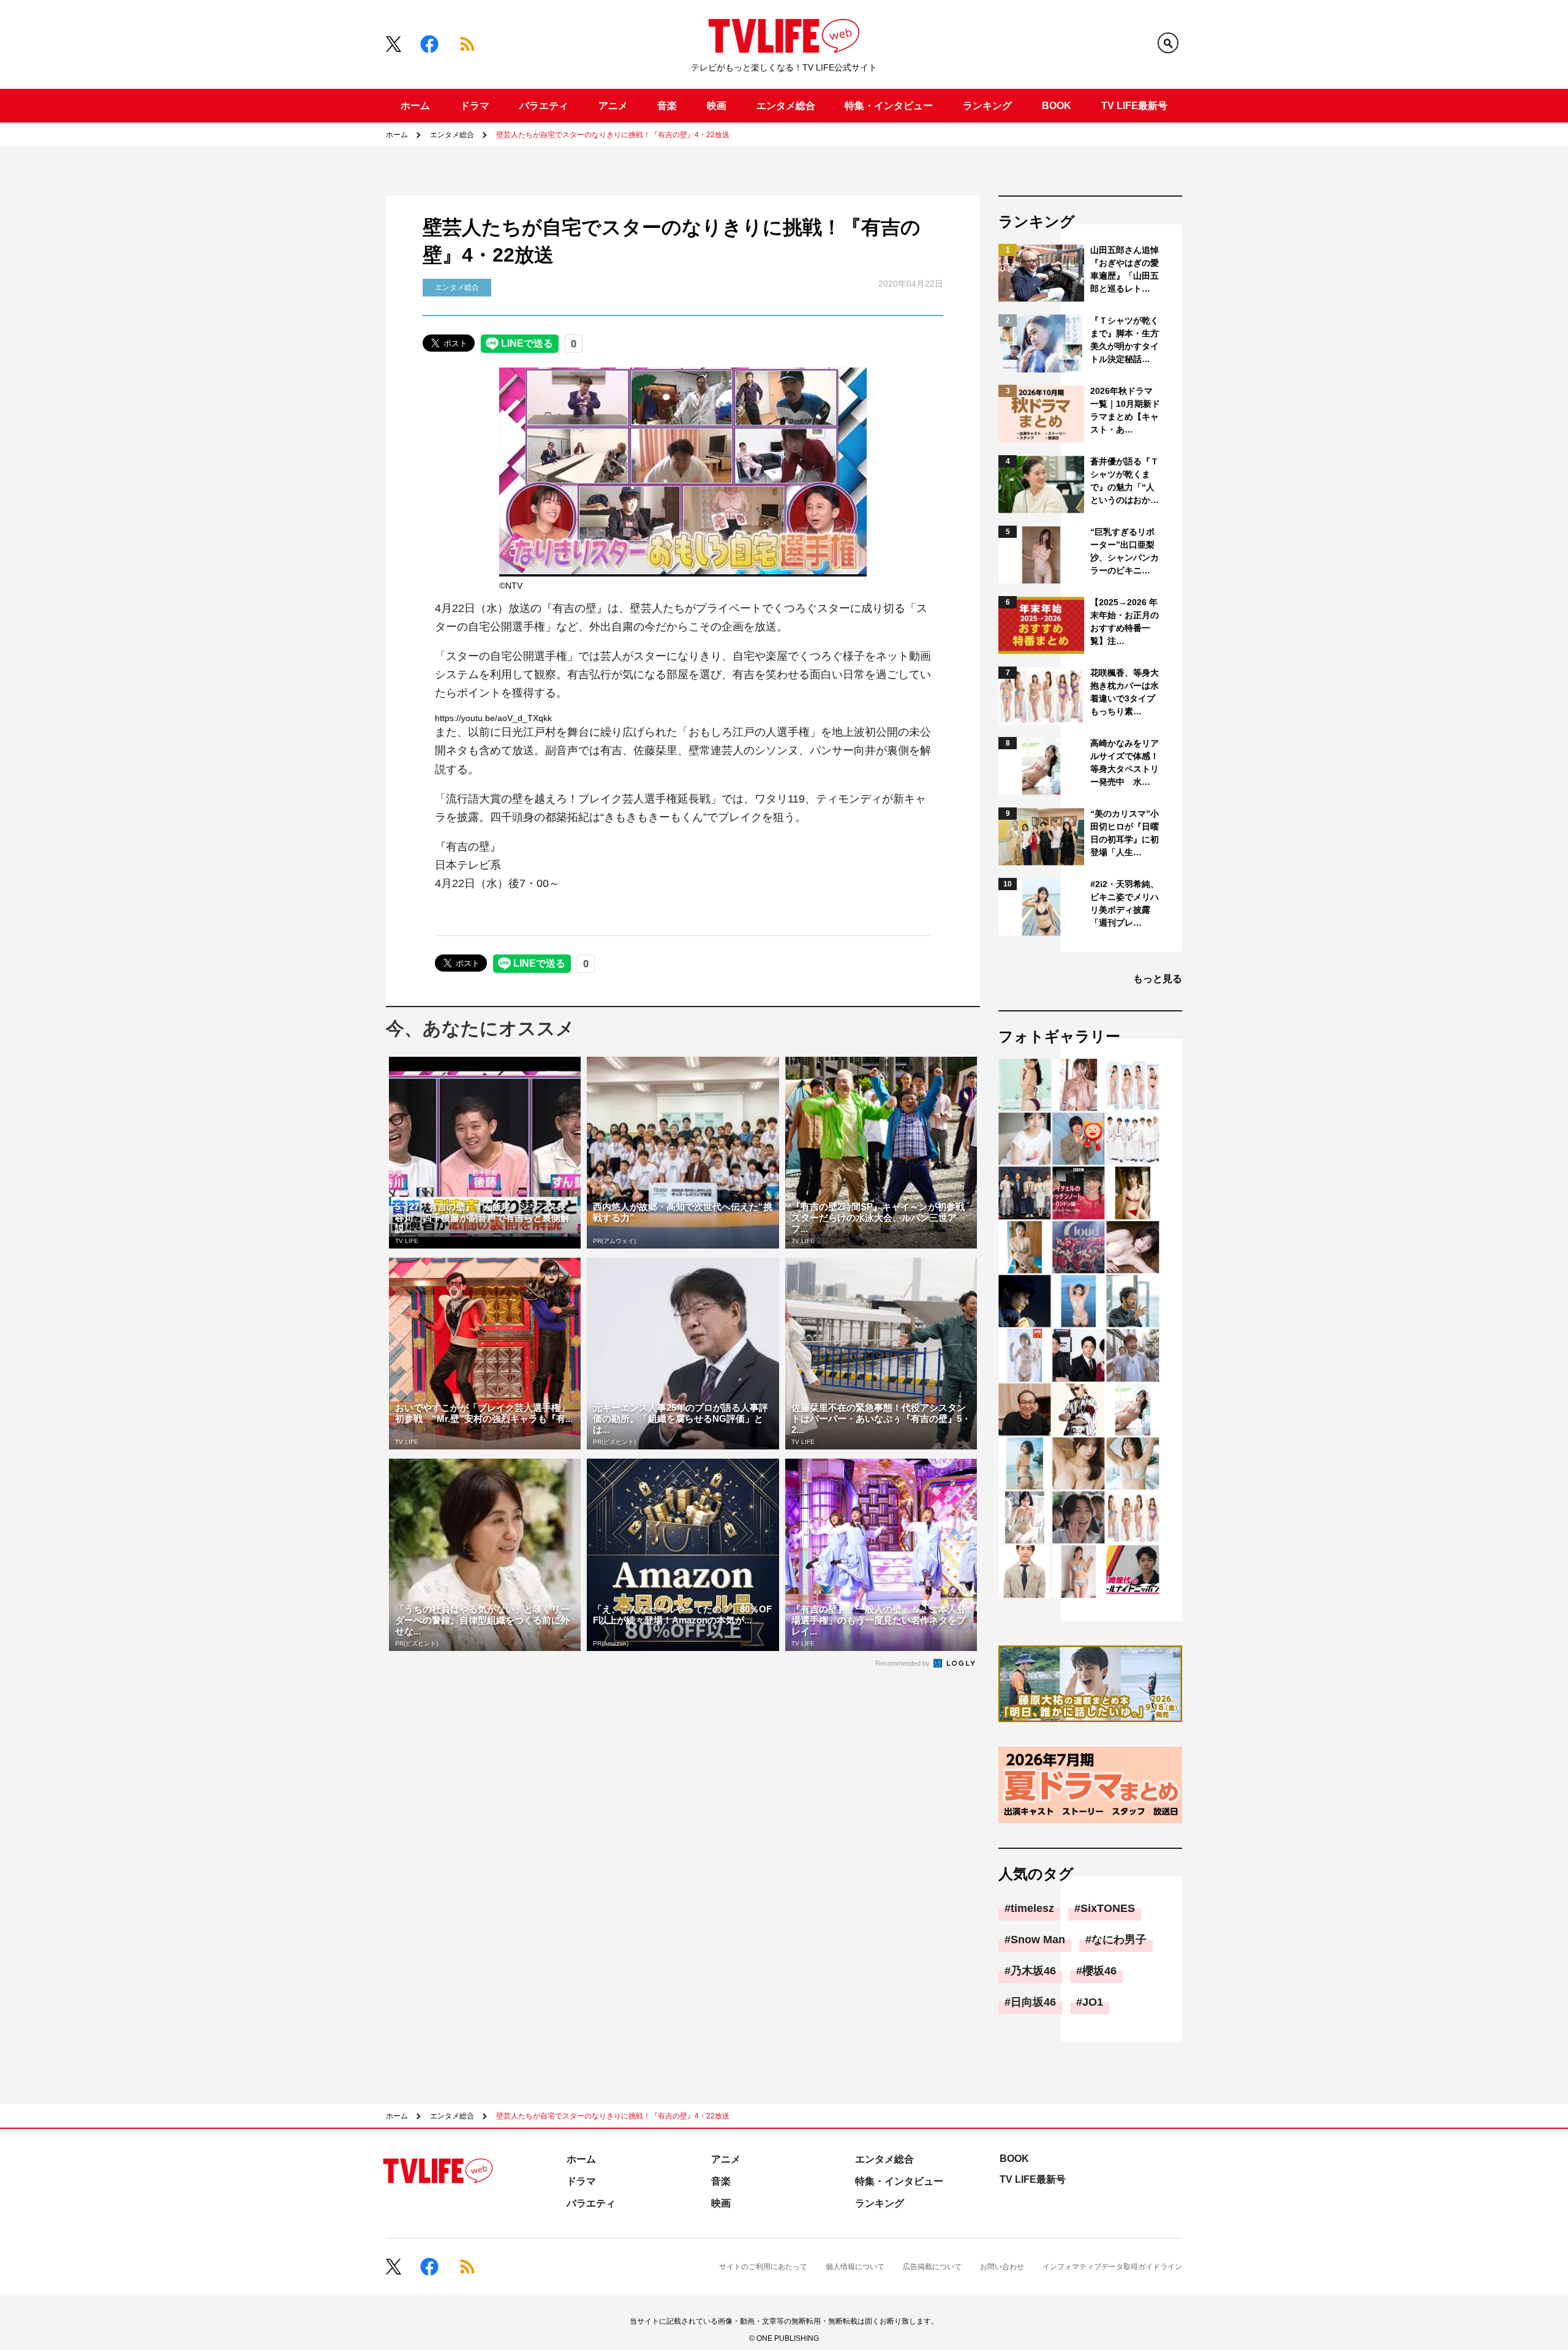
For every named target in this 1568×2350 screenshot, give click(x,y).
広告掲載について (932, 2267)
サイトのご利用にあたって (763, 2267)
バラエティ (544, 106)
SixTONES (1108, 1908)
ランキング (987, 106)
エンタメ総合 (786, 106)
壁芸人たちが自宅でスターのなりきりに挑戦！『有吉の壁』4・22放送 (613, 135)
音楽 (667, 106)
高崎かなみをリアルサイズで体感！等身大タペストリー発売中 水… (1125, 762)
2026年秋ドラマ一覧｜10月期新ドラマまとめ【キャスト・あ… (1125, 410)
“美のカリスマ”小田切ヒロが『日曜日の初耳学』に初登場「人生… (1125, 833)
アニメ (613, 106)
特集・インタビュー (889, 106)
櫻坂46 (1099, 1971)
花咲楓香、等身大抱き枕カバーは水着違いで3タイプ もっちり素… (1125, 692)
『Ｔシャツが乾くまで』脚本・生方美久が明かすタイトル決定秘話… (1125, 340)
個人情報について (855, 2267)
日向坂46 (1033, 2002)
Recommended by (903, 1663)
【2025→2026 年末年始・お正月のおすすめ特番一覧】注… (1125, 622)
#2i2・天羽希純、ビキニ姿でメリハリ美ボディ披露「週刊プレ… (1125, 903)
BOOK (1057, 106)
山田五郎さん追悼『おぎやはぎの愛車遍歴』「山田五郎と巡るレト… (1125, 269)
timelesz (1032, 1908)
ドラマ (475, 106)
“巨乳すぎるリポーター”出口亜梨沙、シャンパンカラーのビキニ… (1125, 551)
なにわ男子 (1119, 1940)
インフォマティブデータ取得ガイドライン (1112, 2267)
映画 (717, 106)
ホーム (415, 106)
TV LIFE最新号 (1134, 106)
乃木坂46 (1033, 1971)
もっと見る (1158, 979)
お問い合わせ (1002, 2267)
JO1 (1093, 2002)
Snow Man (1038, 1940)
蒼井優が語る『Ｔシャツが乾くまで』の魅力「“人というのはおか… (1125, 481)
